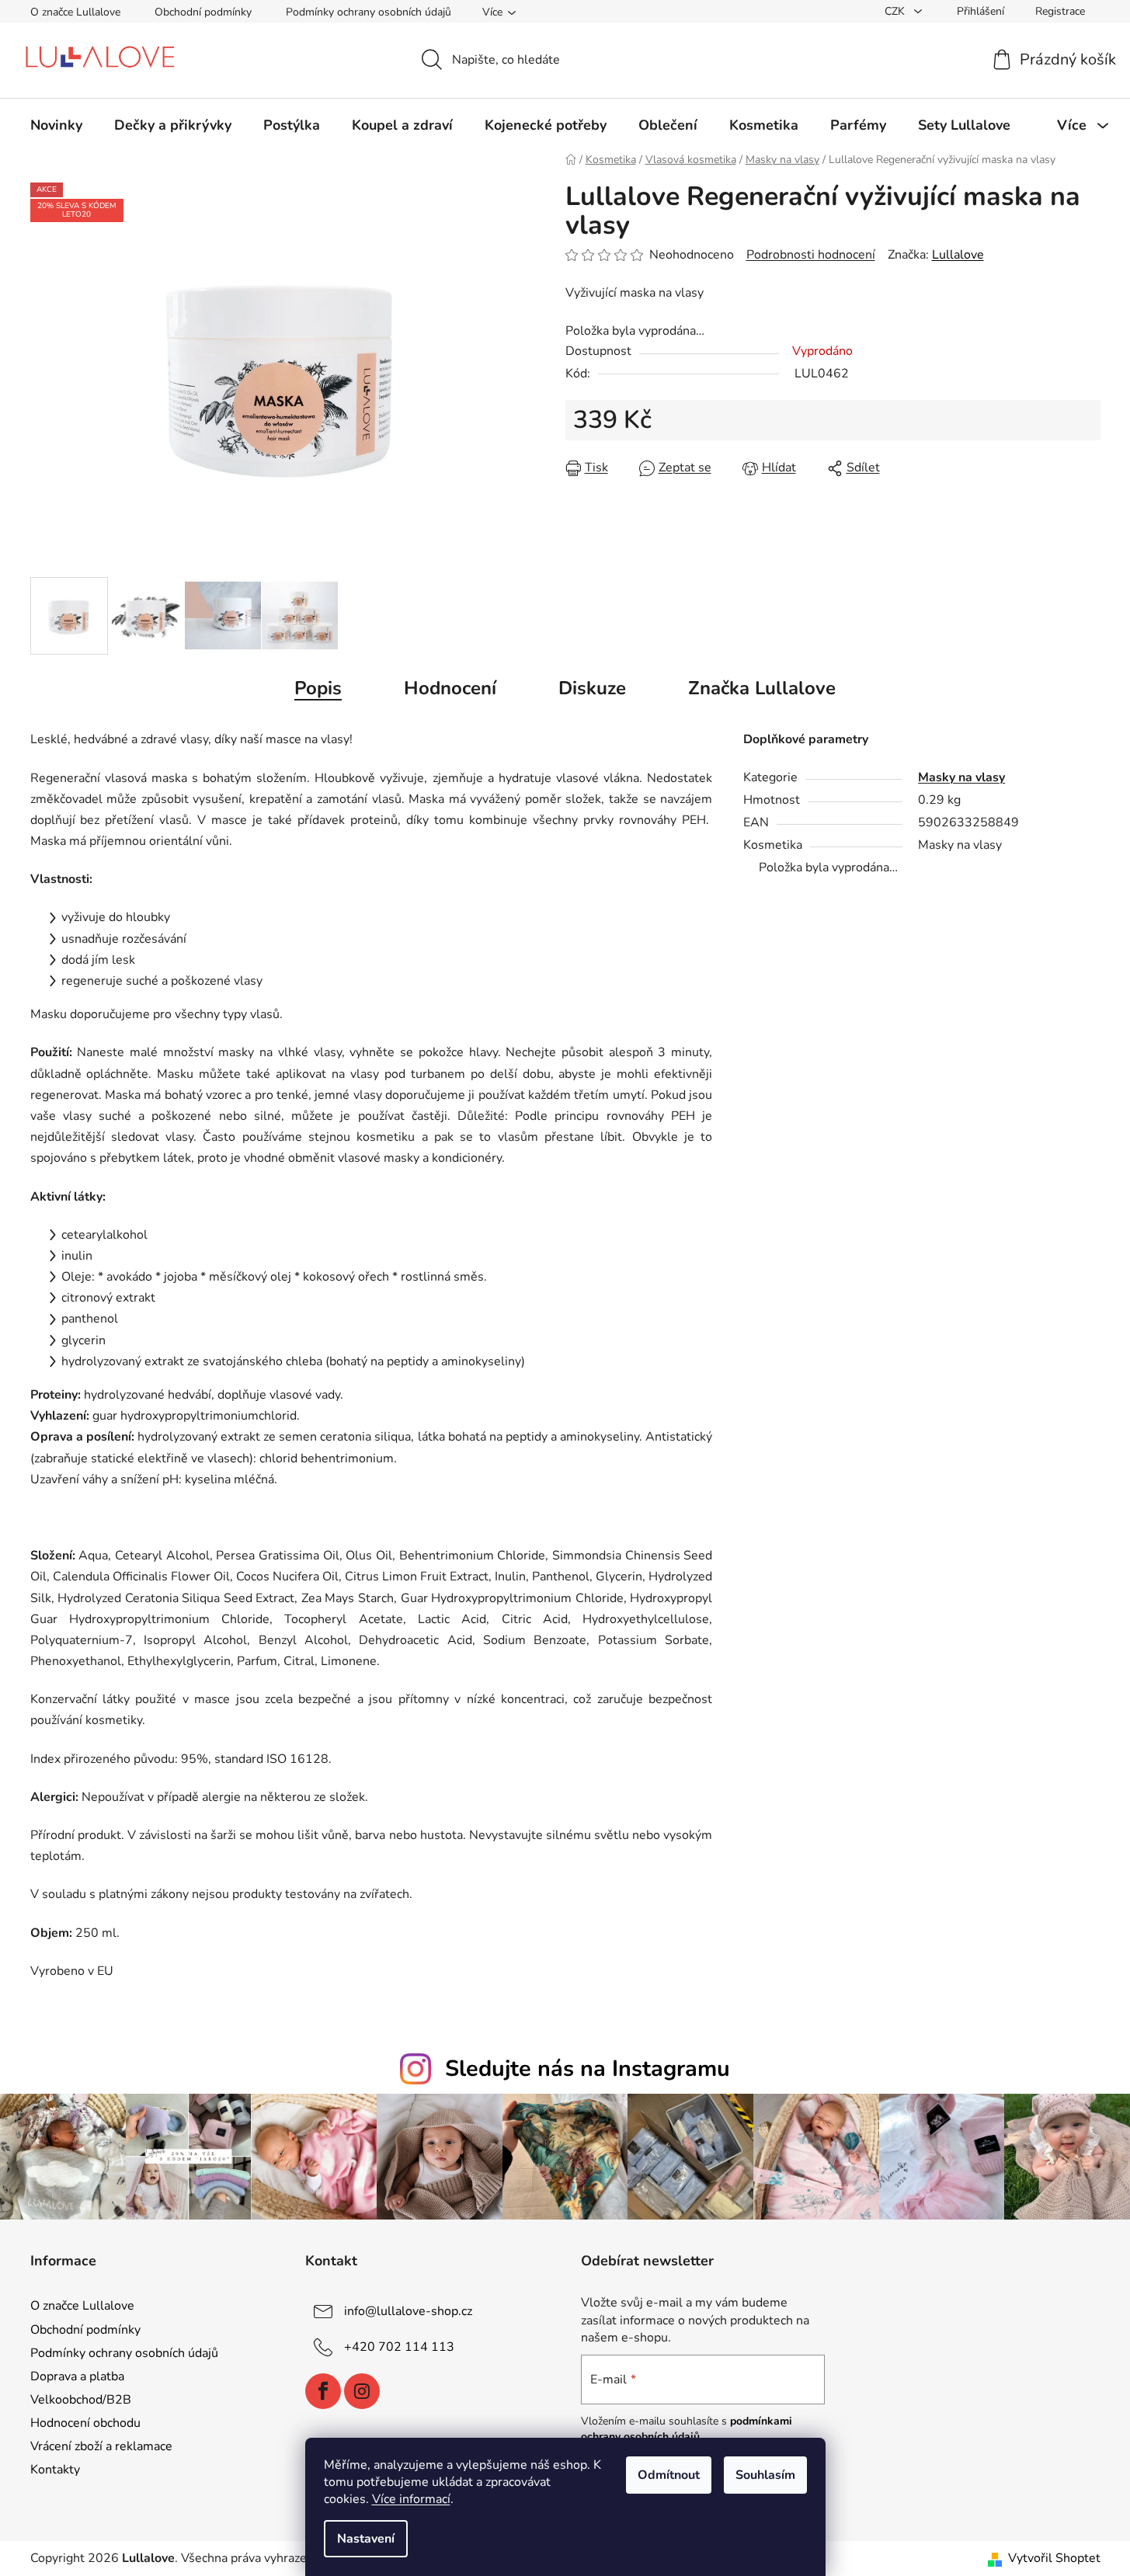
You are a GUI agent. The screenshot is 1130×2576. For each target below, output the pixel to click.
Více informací (411, 2499)
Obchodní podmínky (203, 12)
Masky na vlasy (961, 777)
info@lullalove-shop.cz (408, 2311)
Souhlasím (765, 2475)
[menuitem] (56, 125)
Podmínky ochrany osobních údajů (369, 12)
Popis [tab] (318, 688)
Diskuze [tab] (592, 688)
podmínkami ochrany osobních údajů (687, 2429)
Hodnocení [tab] (450, 688)
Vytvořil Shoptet (1054, 2558)
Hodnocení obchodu (85, 2423)
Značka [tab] (762, 688)
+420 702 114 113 (399, 2347)
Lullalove (958, 255)
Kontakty (55, 2470)
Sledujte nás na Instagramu (588, 2068)
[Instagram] (362, 2391)
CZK (896, 11)
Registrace (1060, 11)
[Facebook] (323, 2391)
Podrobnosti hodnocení (811, 255)
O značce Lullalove (75, 12)
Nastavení (366, 2539)
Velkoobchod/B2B (81, 2400)
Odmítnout (669, 2475)
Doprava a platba (77, 2376)
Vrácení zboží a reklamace (101, 2446)
